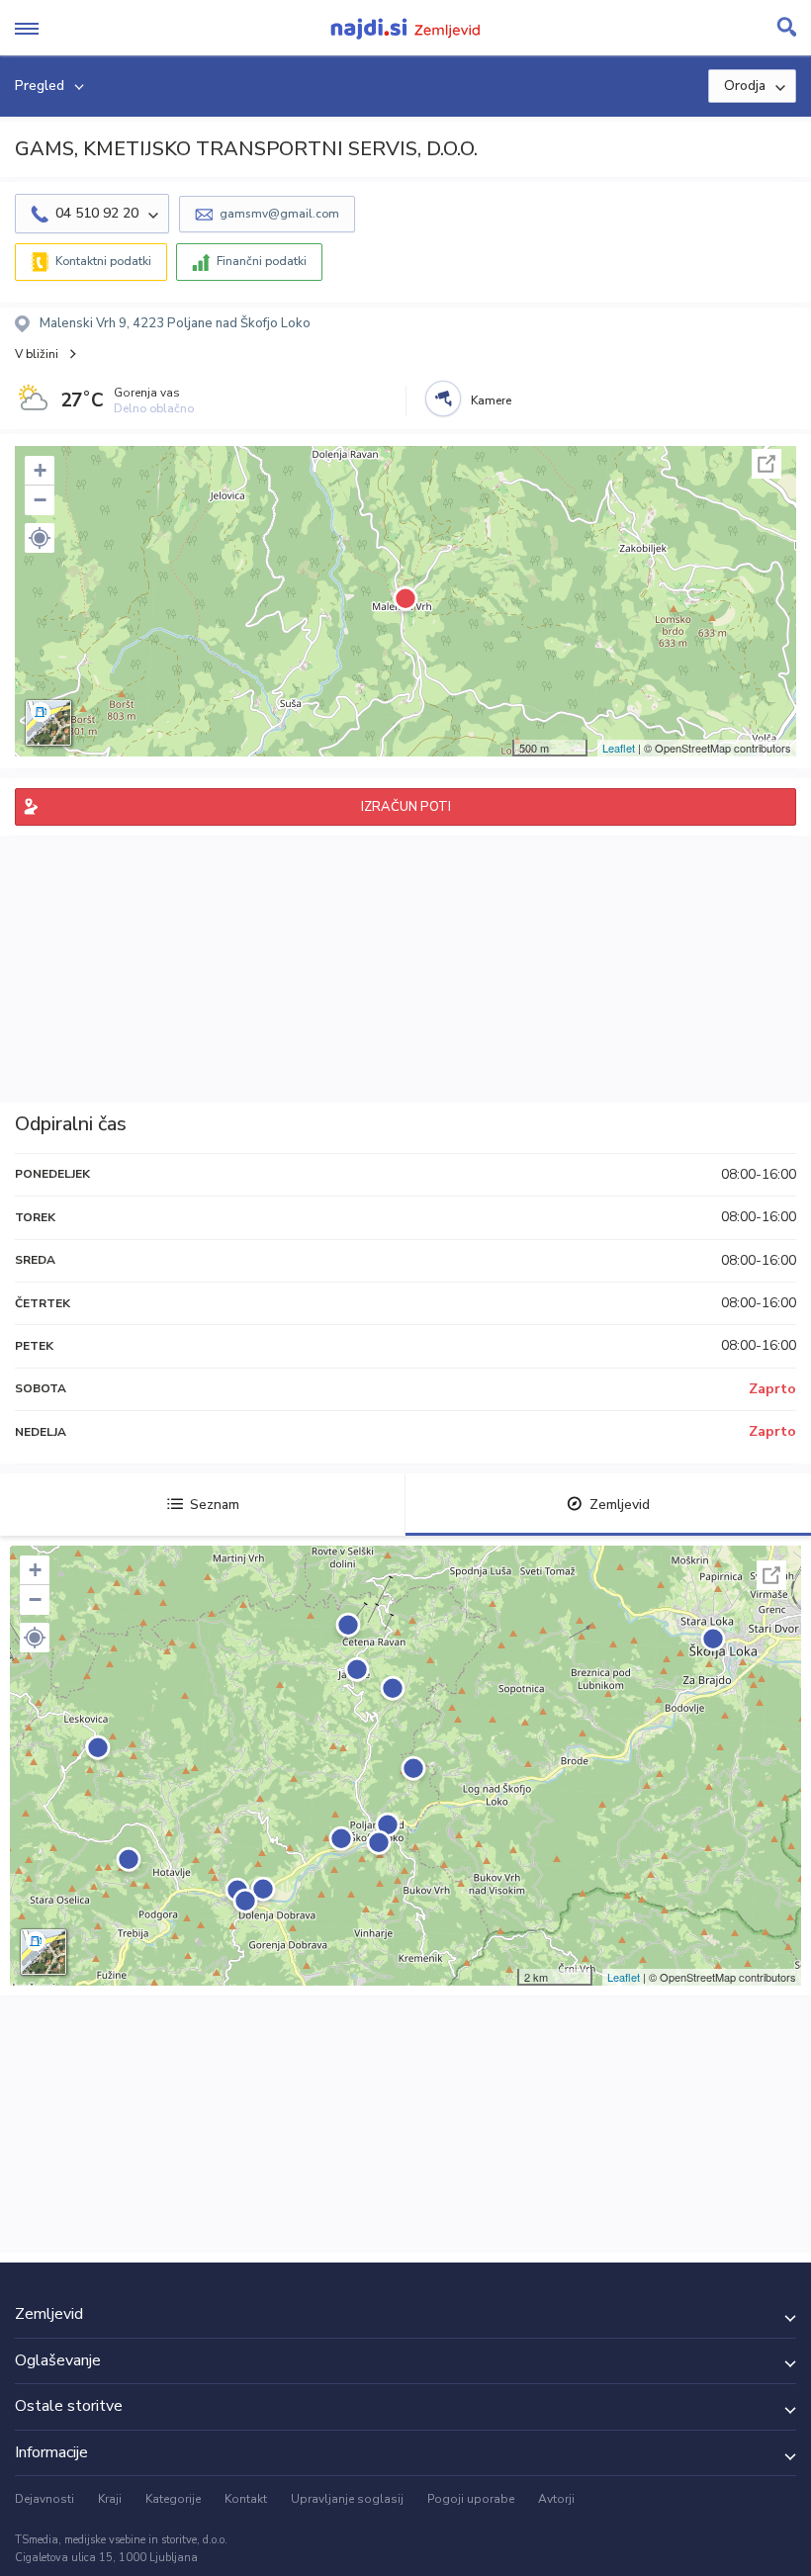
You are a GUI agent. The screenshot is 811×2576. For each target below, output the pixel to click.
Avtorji (556, 2499)
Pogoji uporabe (471, 2499)
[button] (40, 538)
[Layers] (48, 723)
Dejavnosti (45, 2499)
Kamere (491, 400)
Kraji (110, 2499)
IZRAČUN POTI (406, 807)
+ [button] (40, 470)
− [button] (40, 500)
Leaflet (619, 748)
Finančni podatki (262, 261)
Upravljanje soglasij (347, 2499)
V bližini (37, 354)
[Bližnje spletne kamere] (443, 399)
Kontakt (246, 2499)
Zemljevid (620, 1505)
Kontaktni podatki (103, 261)
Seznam (215, 1505)
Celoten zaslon (766, 464)
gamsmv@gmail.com (279, 214)
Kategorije (173, 2499)
